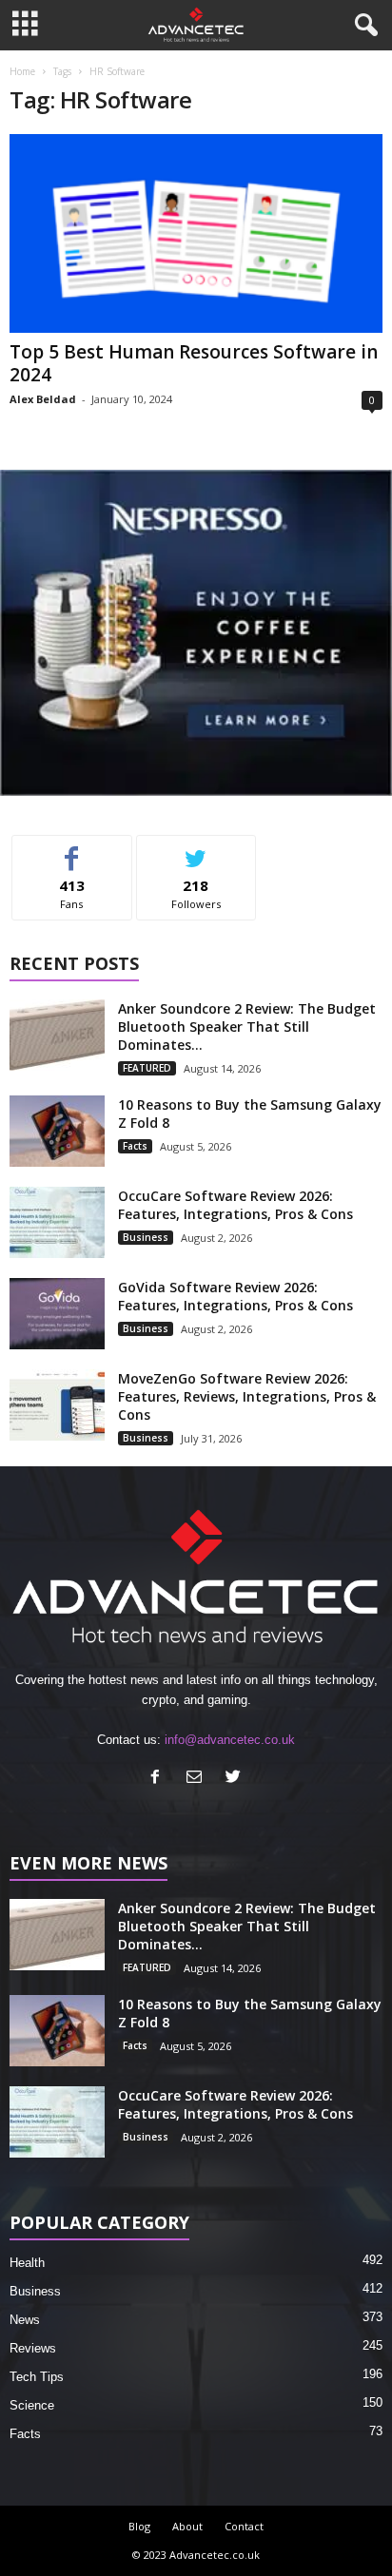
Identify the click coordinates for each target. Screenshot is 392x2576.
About (187, 2526)
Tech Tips (37, 2377)
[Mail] (198, 1779)
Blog (139, 2526)
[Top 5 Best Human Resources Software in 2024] (196, 233)
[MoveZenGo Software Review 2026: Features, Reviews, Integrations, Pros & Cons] (57, 1405)
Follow (196, 850)
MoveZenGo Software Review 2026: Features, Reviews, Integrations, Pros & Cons (247, 1396)
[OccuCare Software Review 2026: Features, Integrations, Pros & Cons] (57, 1222)
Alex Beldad (43, 399)
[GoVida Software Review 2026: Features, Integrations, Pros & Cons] (57, 1314)
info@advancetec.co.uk (230, 1740)
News (25, 2320)
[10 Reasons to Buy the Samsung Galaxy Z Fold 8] (57, 1131)
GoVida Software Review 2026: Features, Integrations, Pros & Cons (235, 1296)
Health (27, 2263)
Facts (135, 1146)
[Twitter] (235, 1779)
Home (22, 71)
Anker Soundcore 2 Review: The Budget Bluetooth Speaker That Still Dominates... (247, 1027)
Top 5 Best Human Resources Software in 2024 (194, 363)
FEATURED (147, 1068)
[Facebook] (159, 1779)
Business (146, 1237)
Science (32, 2405)
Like (72, 850)
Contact (244, 2526)
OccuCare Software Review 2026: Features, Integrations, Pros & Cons (235, 1205)
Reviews (33, 2348)
